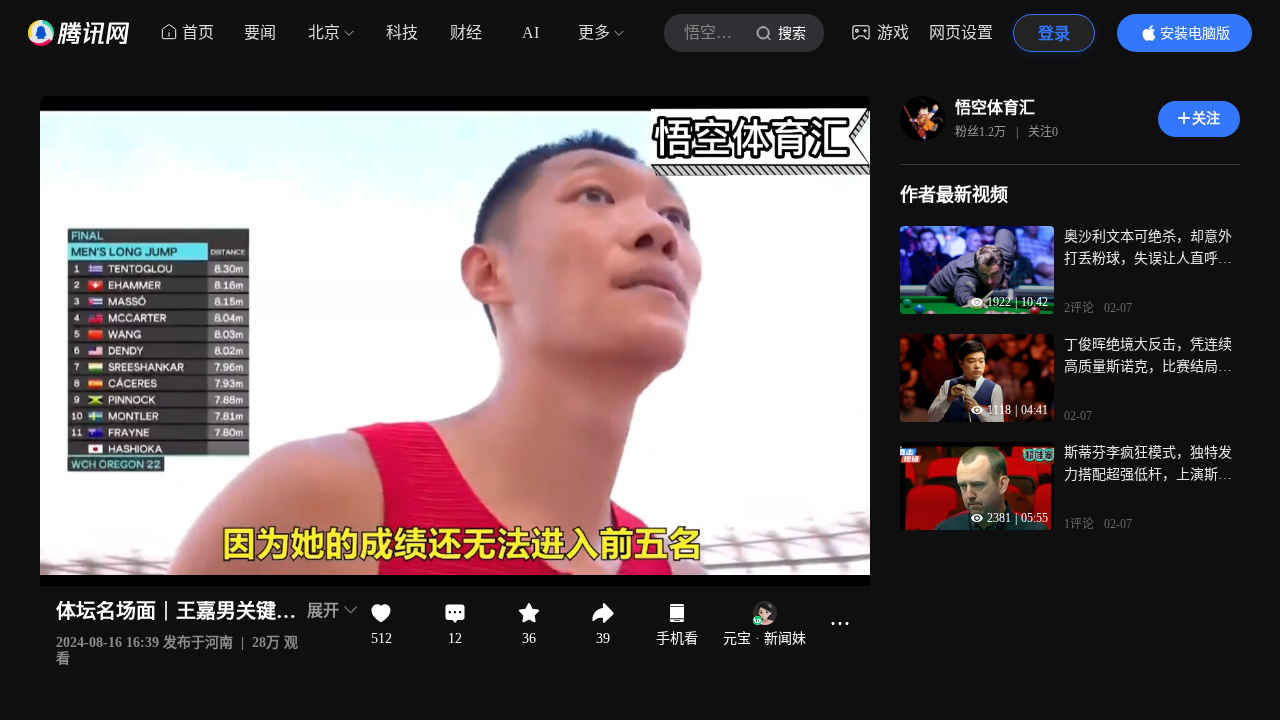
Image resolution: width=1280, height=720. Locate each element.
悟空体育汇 (995, 107)
